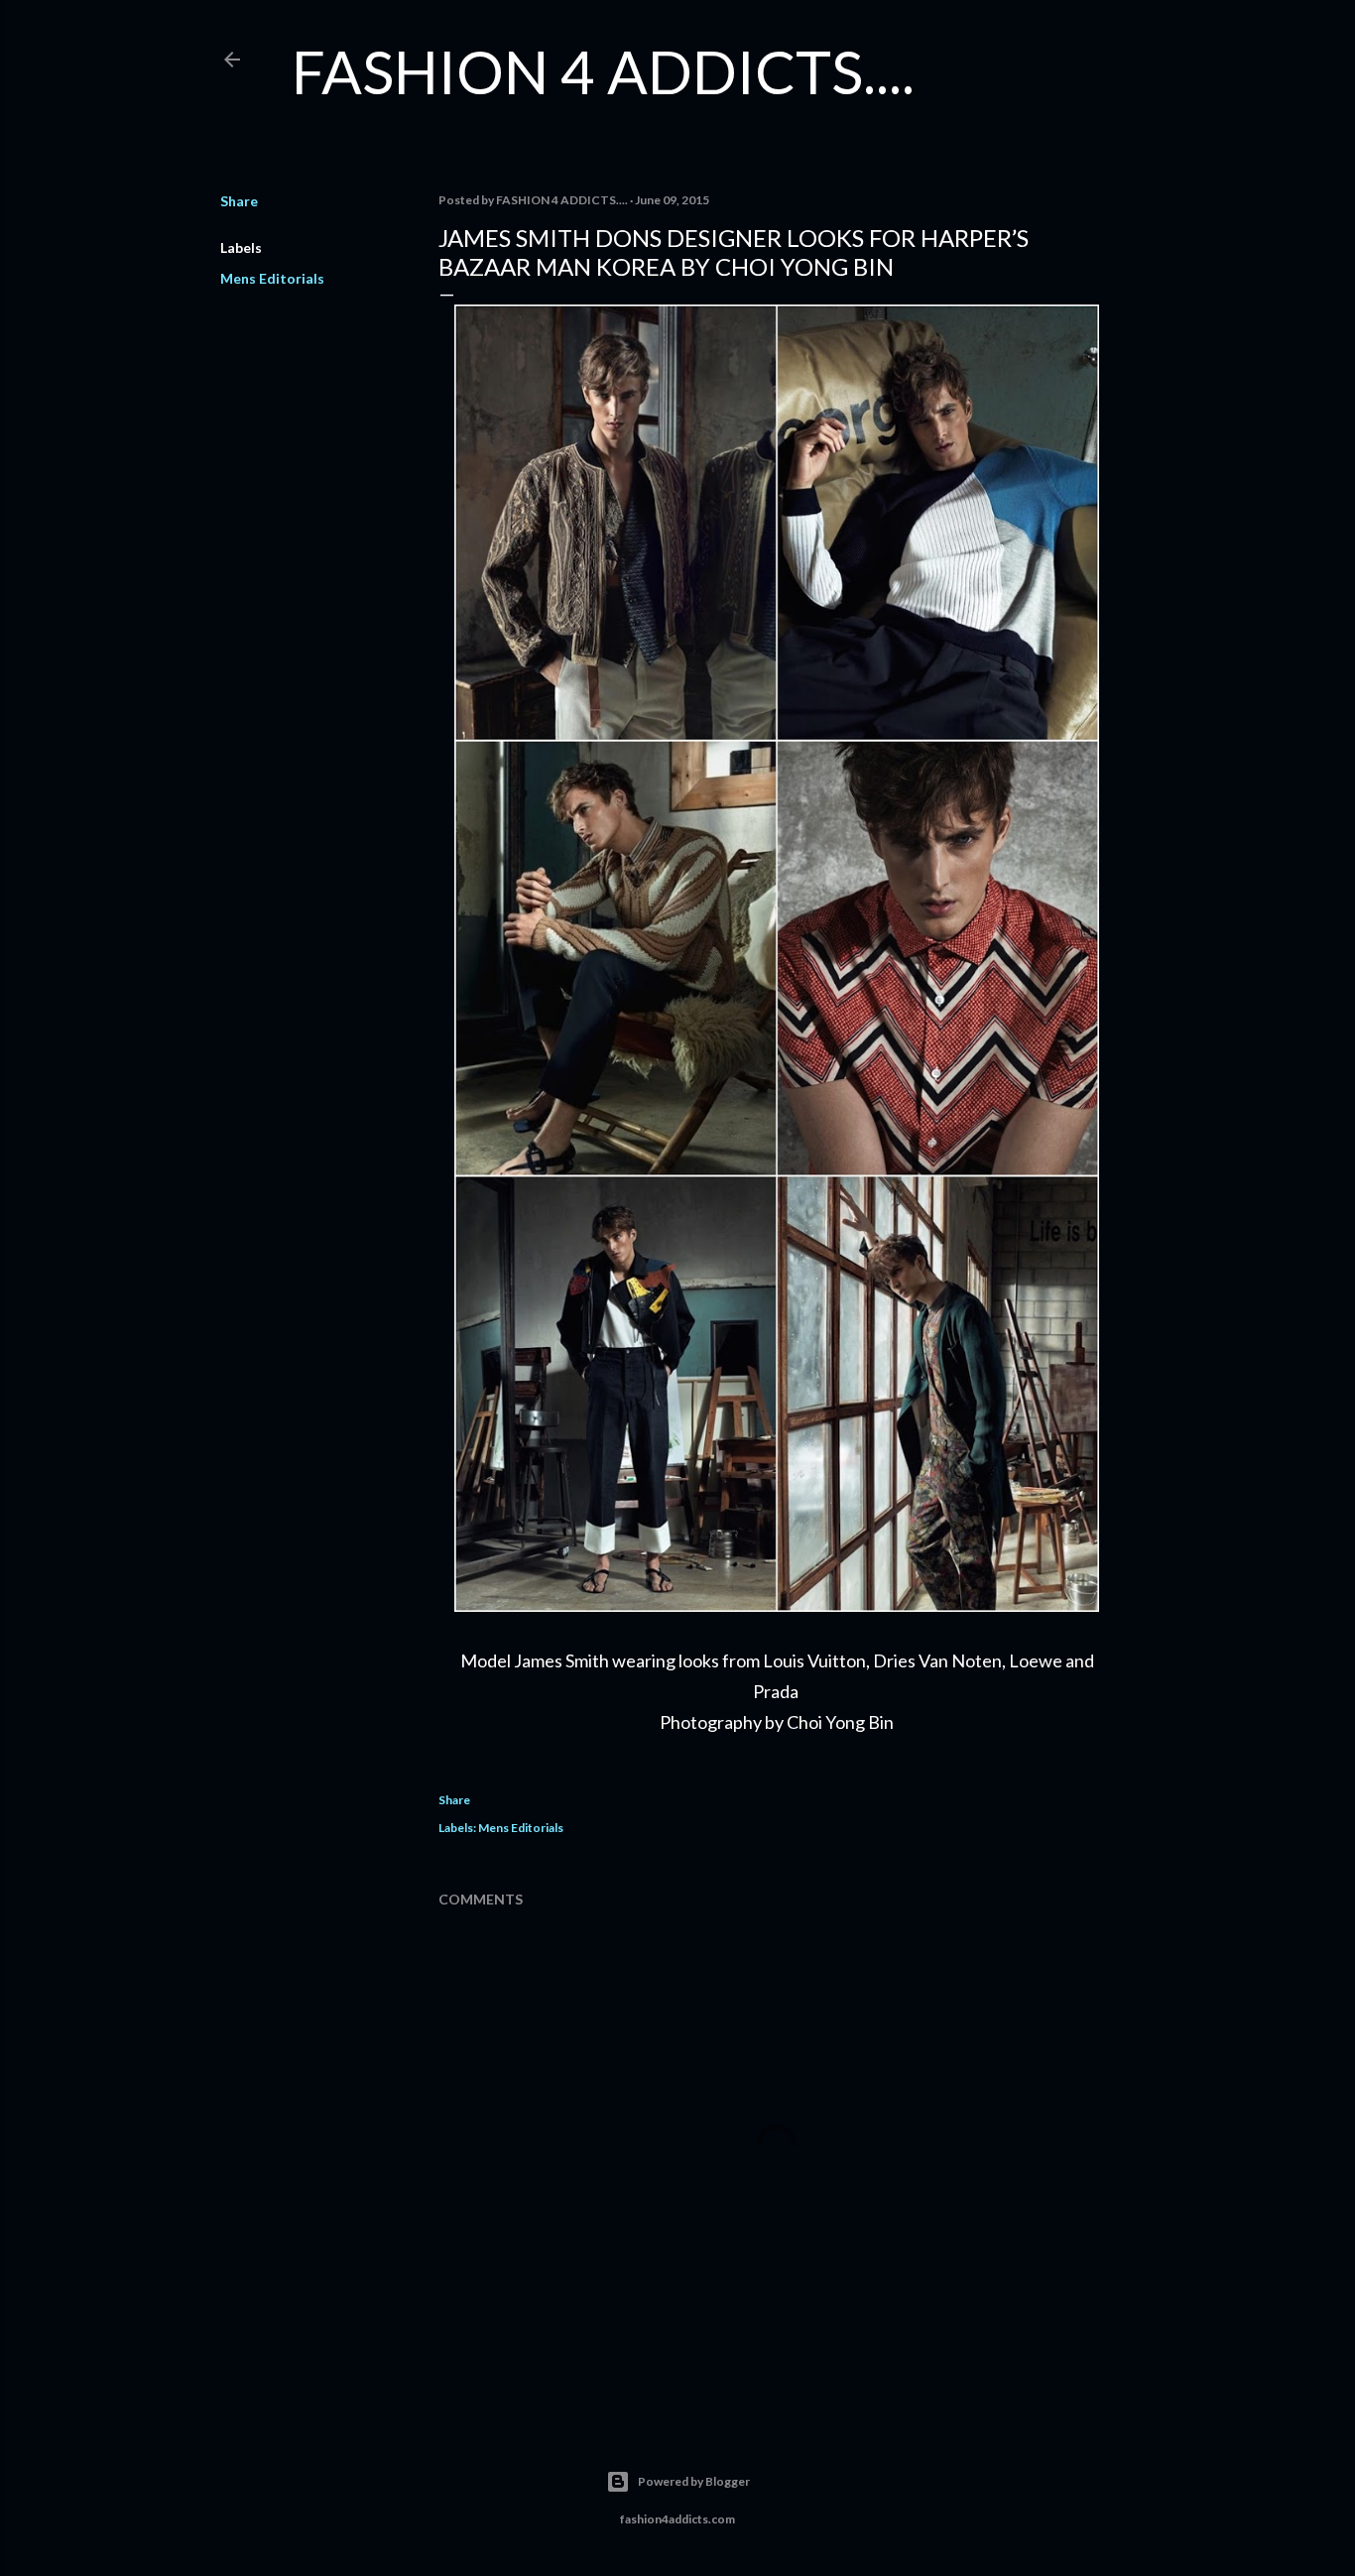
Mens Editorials (272, 278)
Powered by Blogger (694, 2481)
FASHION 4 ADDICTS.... (603, 71)
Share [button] (239, 201)
